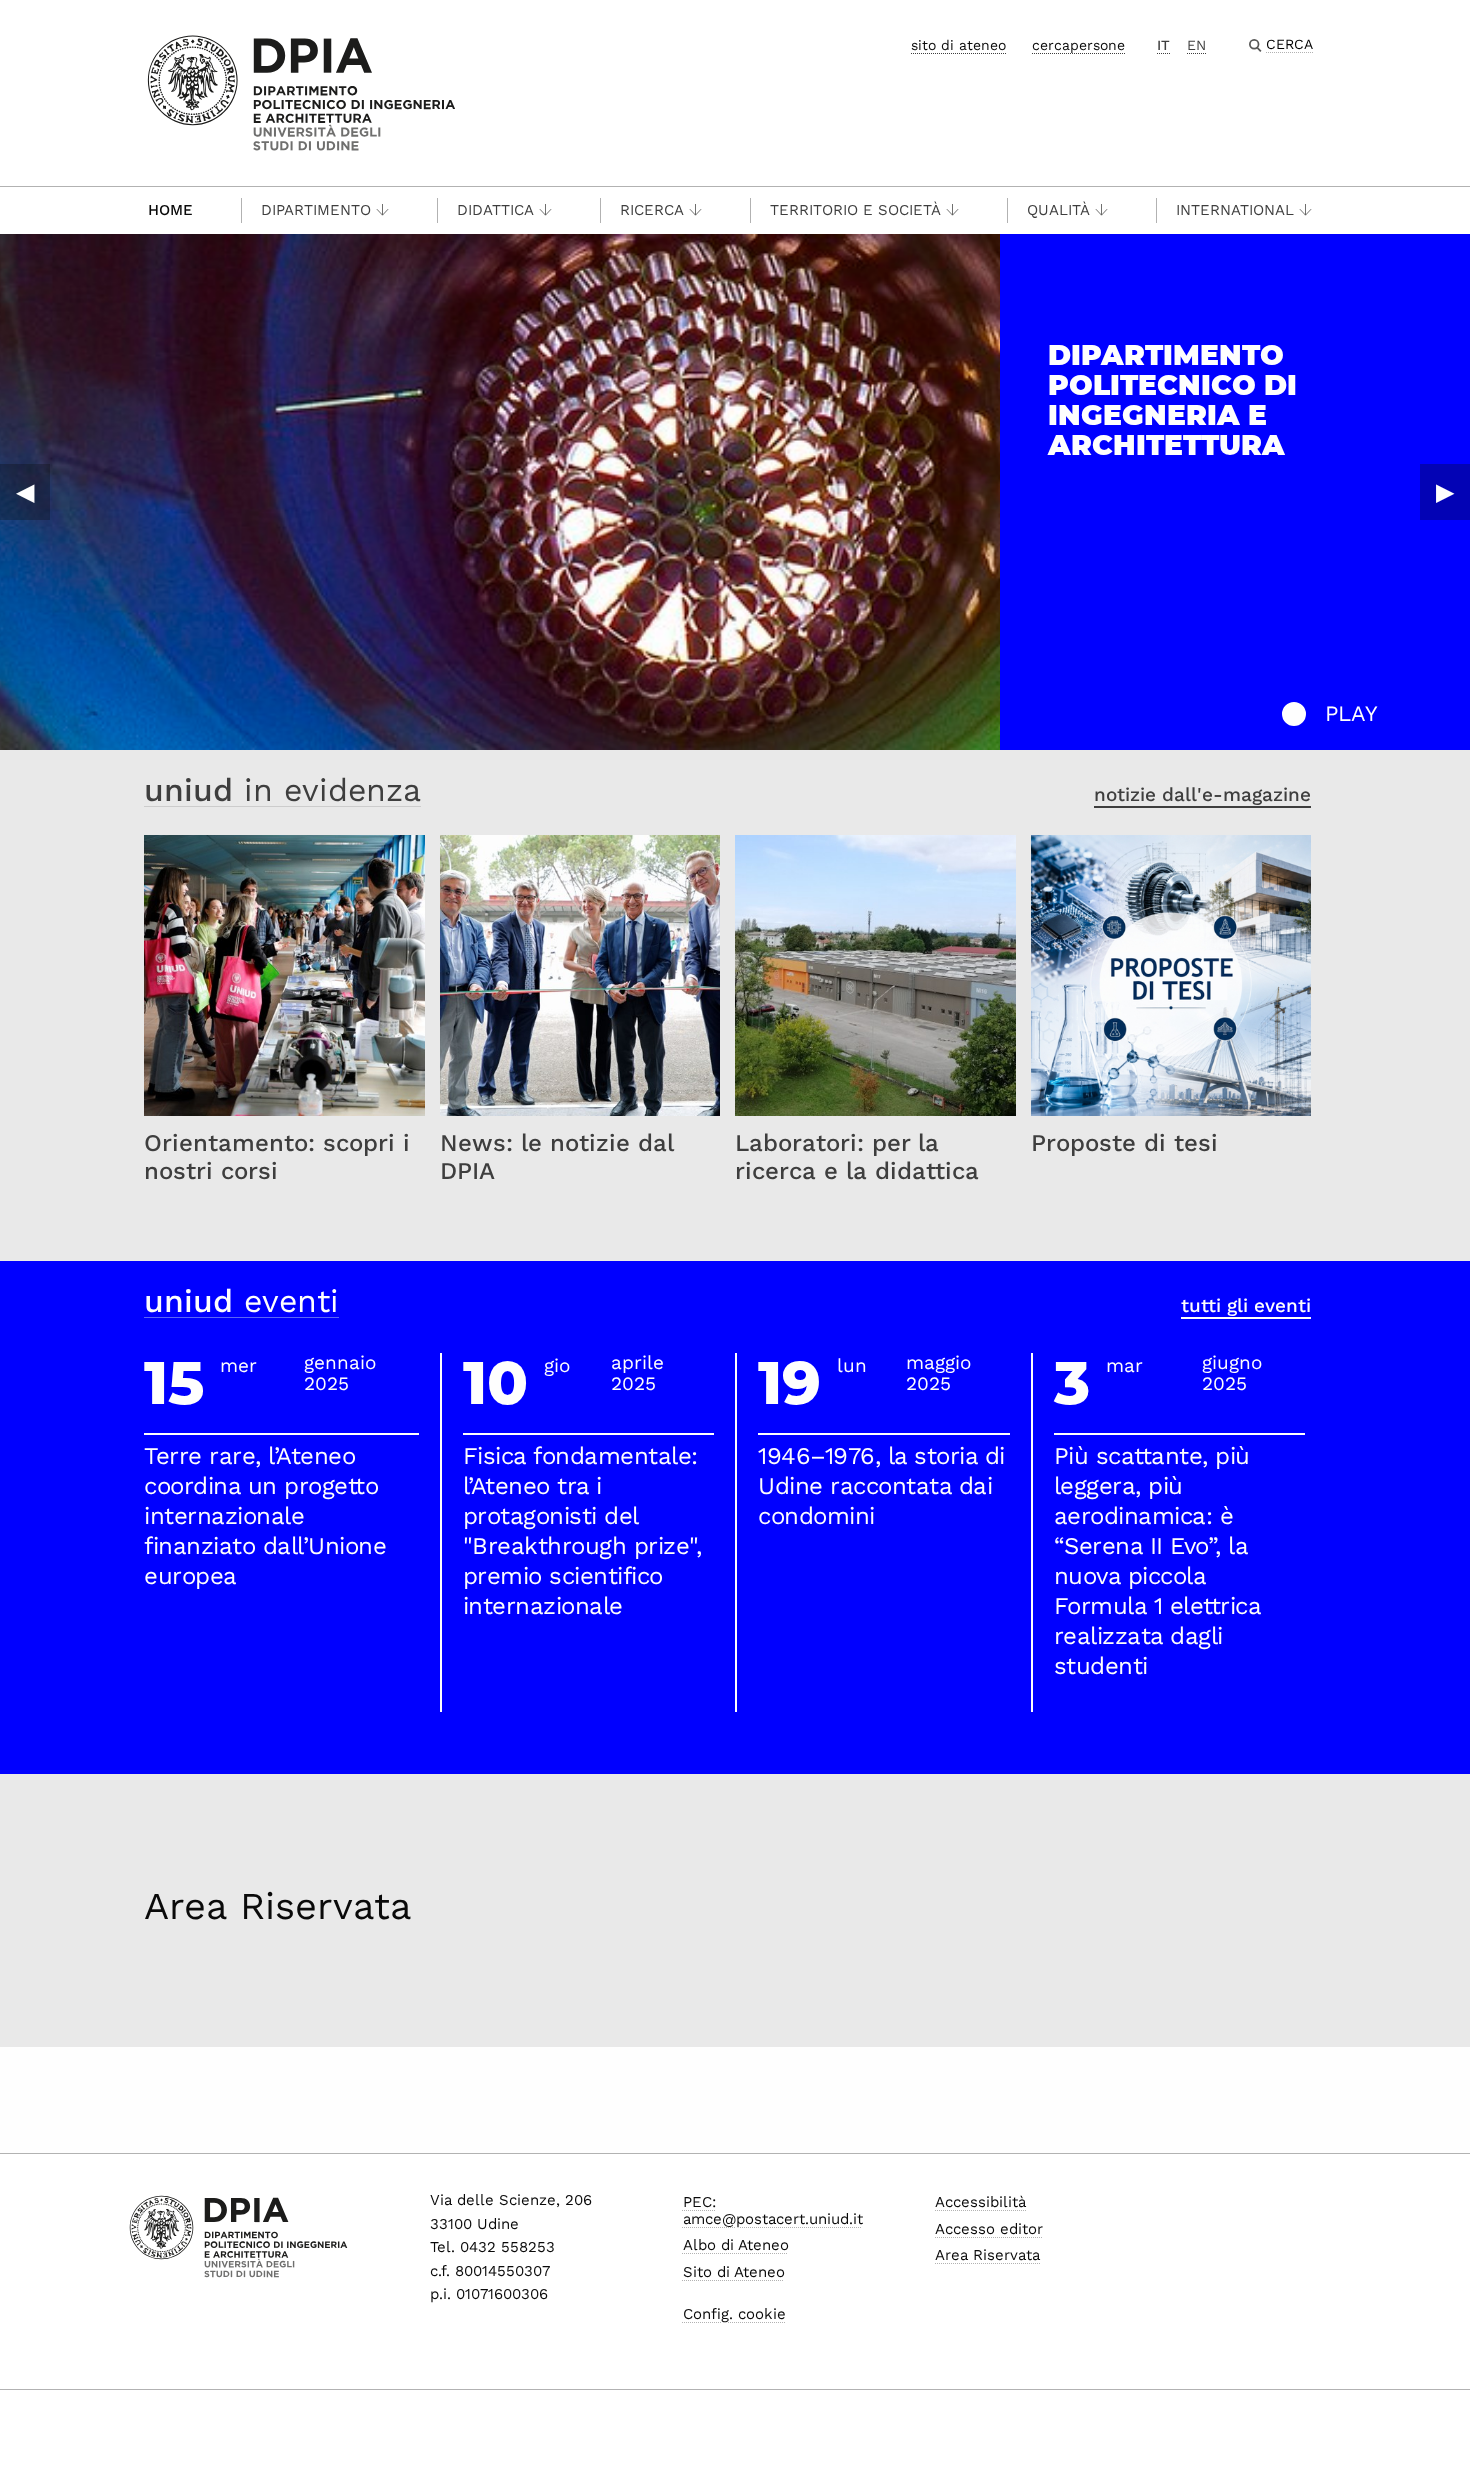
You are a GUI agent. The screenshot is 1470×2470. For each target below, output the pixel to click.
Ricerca (652, 210)
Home (170, 210)
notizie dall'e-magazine (1202, 794)
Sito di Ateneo (734, 2272)
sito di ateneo (958, 45)
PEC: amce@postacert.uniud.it (773, 2210)
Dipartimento (316, 210)
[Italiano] (301, 91)
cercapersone (1078, 45)
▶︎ (1445, 492)
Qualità (1058, 210)
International (1235, 210)
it (1163, 45)
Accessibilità (980, 2202)
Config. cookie (734, 2314)
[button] (1294, 714)
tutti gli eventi (1246, 1305)
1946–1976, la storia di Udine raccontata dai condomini (881, 1486)
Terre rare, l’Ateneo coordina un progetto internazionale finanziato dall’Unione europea (265, 1516)
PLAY (1351, 713)
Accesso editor (989, 2229)
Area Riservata (278, 1906)
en (1196, 45)
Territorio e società (855, 210)
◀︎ (25, 492)
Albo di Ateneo (736, 2245)
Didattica (495, 210)
